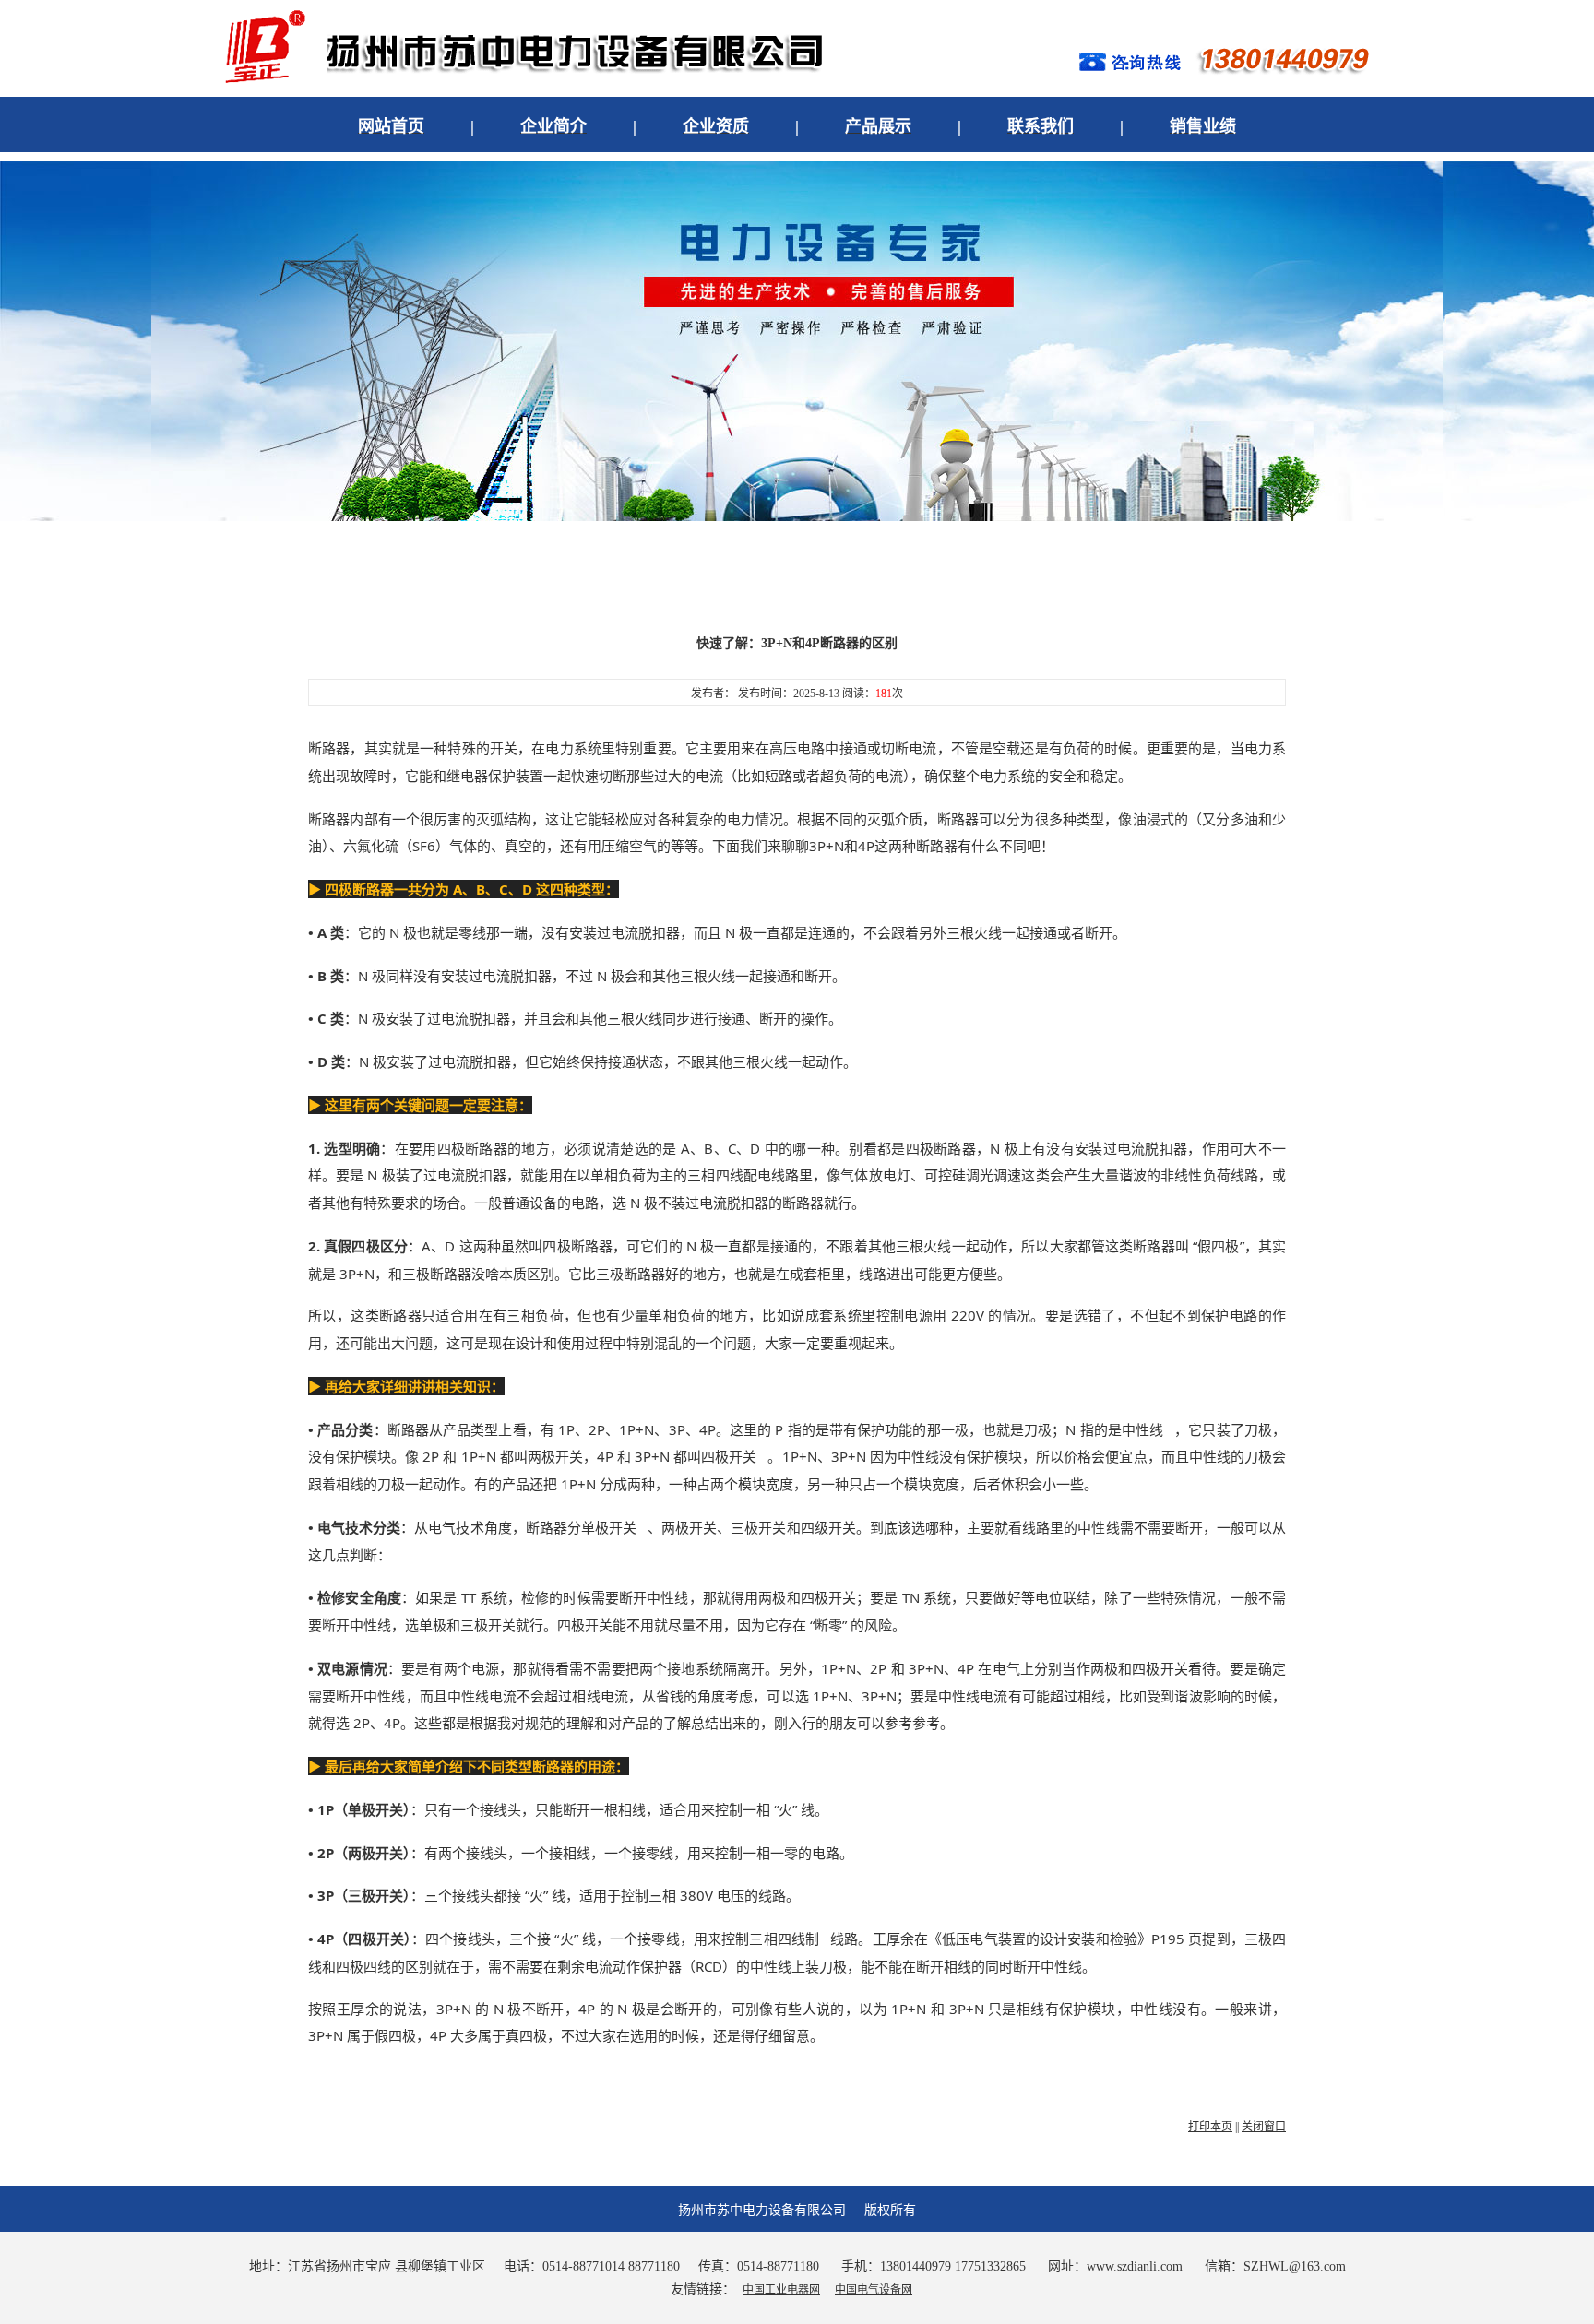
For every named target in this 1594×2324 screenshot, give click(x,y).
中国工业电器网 (781, 2290)
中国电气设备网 (874, 2290)
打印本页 (1210, 2127)
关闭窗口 (1264, 2127)
